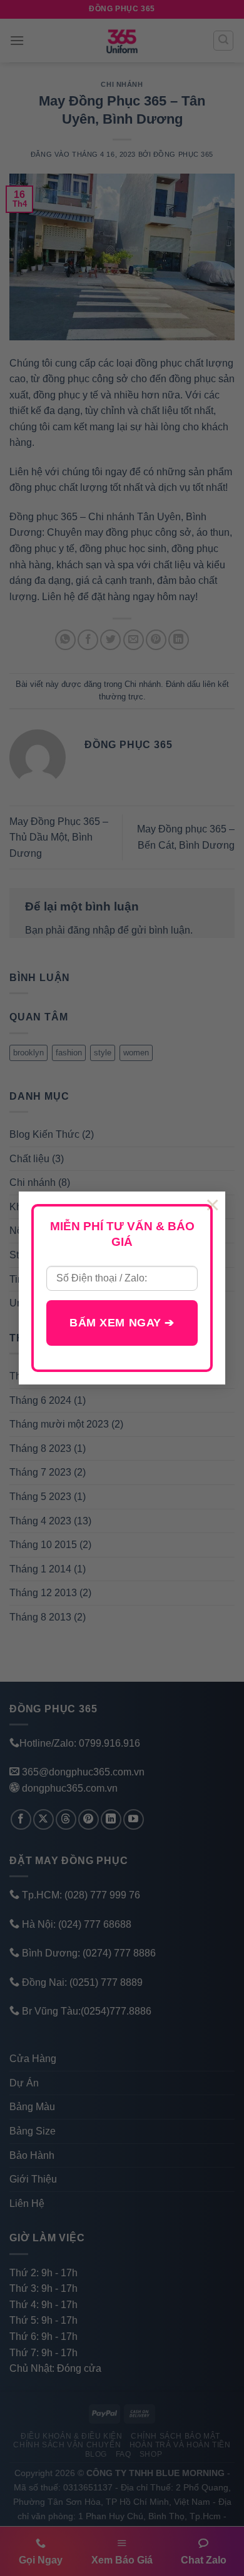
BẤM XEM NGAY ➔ (122, 1323)
